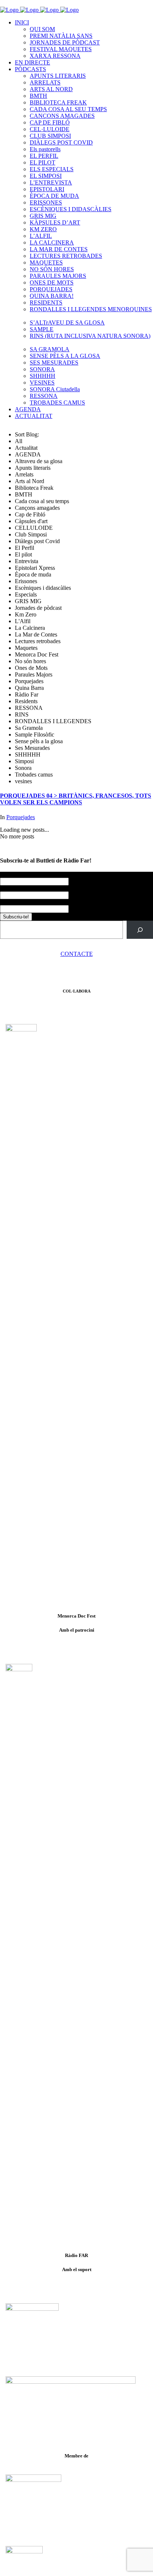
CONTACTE (77, 954)
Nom (7, 875)
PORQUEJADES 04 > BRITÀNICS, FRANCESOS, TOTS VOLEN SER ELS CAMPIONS (76, 799)
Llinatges (11, 888)
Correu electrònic (22, 902)
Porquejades (21, 817)
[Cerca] (140, 930)
